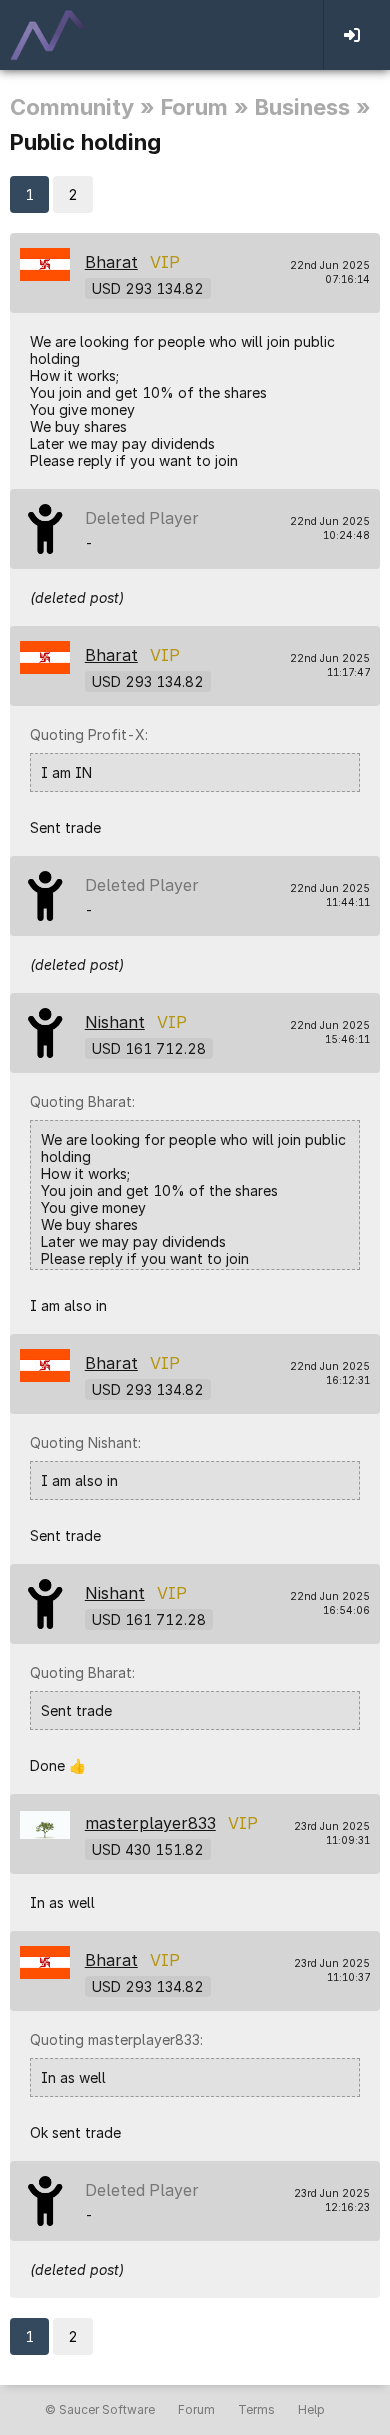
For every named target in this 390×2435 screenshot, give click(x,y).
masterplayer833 (150, 1823)
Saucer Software (107, 2409)
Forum (196, 2409)
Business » (313, 107)
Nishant (115, 1022)
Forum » (205, 107)
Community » (82, 107)
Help (311, 2409)
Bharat (111, 262)
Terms (256, 2409)
